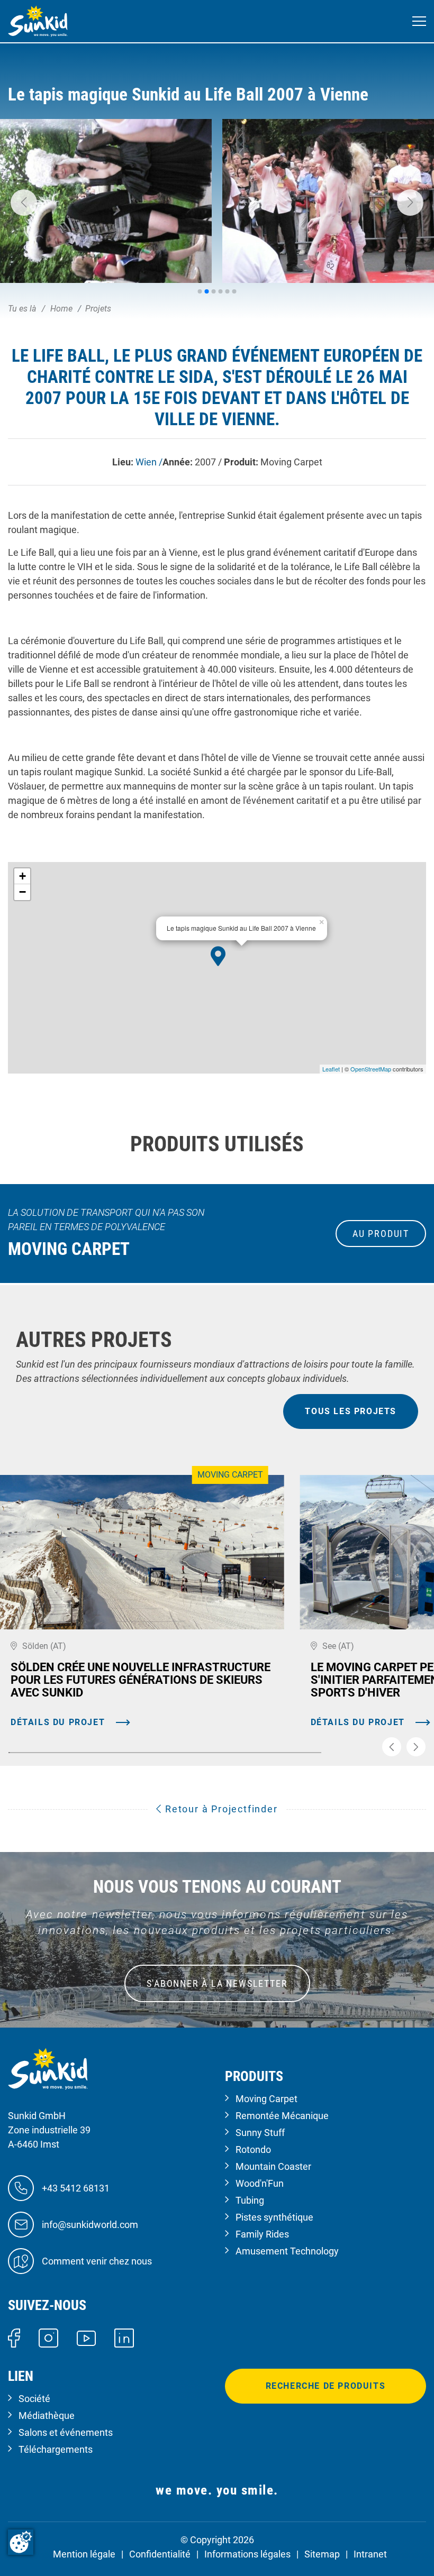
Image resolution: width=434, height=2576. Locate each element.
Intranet (370, 2554)
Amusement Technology (287, 2251)
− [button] (22, 892)
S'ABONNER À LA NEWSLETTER (217, 1983)
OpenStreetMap (371, 1069)
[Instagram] (48, 2337)
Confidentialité (160, 2554)
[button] (24, 203)
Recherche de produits (326, 2386)
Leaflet (331, 1069)
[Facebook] (14, 2337)
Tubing (250, 2200)
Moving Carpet (266, 2099)
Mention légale (84, 2554)
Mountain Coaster (273, 2166)
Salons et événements (66, 2432)
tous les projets (351, 1411)
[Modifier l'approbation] (21, 2542)
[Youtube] (87, 2337)
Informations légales (247, 2554)
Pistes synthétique (274, 2217)
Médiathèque (47, 2415)
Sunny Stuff (260, 2133)
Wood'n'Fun (260, 2183)
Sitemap (322, 2554)
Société (34, 2399)
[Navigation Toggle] (419, 21)
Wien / (149, 462)
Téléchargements (56, 2449)
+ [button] (22, 876)
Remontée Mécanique (282, 2116)
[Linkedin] (124, 2337)
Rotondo (253, 2149)
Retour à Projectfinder (220, 1809)
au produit (381, 1234)
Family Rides (262, 2234)
